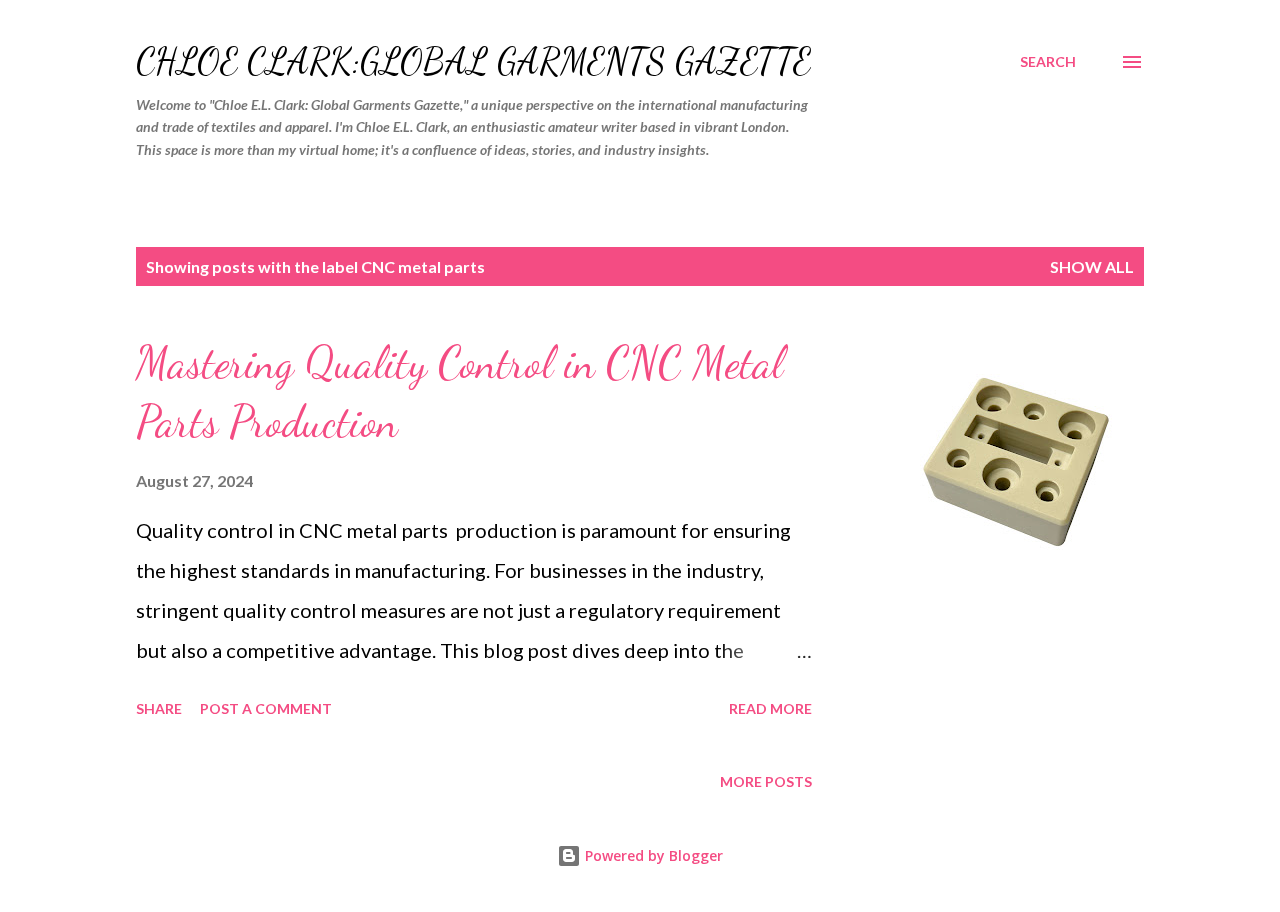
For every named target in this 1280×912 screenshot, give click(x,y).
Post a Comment (266, 708)
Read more (770, 708)
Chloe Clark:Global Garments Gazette (473, 61)
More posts (766, 781)
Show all (1092, 266)
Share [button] (159, 708)
